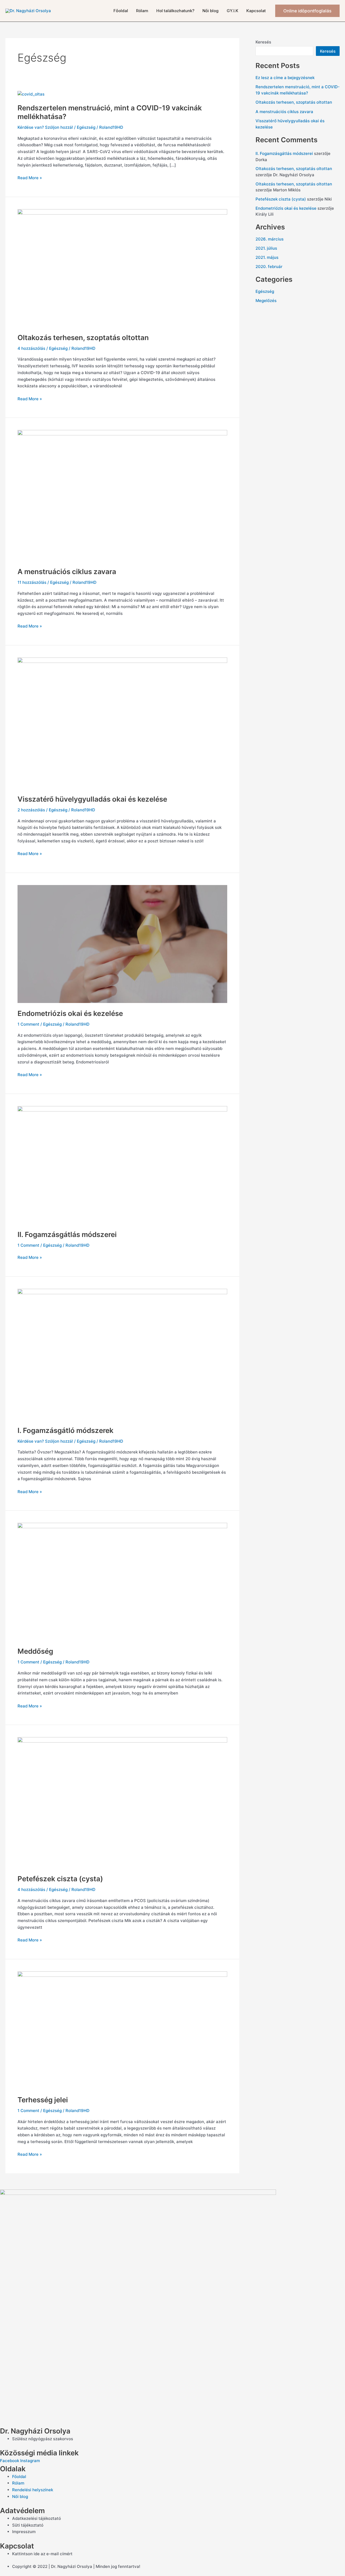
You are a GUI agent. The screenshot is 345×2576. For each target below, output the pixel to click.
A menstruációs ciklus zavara (67, 572)
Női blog (211, 11)
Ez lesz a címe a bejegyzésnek (285, 78)
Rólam (142, 11)
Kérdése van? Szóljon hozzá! (45, 127)
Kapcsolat (256, 11)
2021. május (267, 257)
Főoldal (121, 11)
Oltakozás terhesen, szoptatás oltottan (83, 338)
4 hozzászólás (31, 348)
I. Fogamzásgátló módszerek (65, 1430)
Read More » (30, 177)
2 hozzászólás (31, 810)
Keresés (263, 42)
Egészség (86, 127)
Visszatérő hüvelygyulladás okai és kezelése (92, 799)
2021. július (266, 248)
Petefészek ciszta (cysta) (60, 1879)
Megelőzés (266, 301)
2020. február (269, 267)
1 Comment (28, 1024)
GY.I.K (232, 11)
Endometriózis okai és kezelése (70, 1013)
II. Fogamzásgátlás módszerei (67, 1234)
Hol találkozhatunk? (175, 11)
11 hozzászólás (32, 582)
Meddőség (35, 1651)
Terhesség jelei (43, 2100)
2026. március (270, 239)
